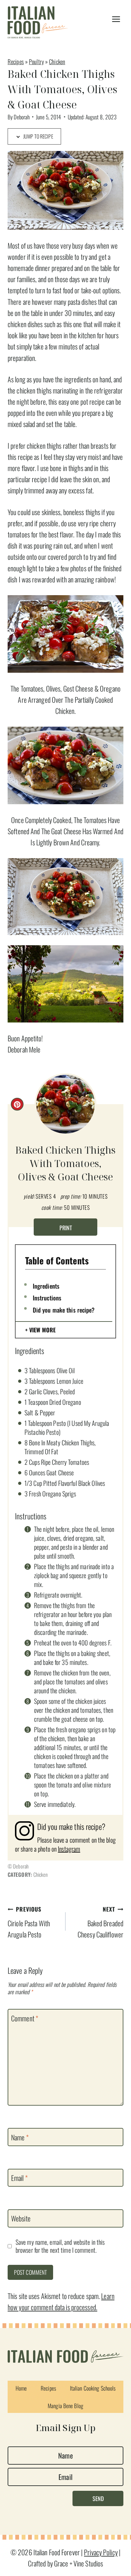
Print (66, 1228)
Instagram (69, 1849)
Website (21, 2219)
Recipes (16, 61)
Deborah (22, 117)
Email (19, 2178)
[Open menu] (116, 19)
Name (20, 2138)
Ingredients (46, 1286)
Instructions (47, 1298)
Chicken (57, 61)
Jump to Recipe (38, 136)
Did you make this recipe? (64, 1310)
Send (98, 2498)
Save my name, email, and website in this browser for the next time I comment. (60, 2246)
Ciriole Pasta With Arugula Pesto (29, 1922)
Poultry (36, 61)
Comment (25, 2018)
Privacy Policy (101, 2552)
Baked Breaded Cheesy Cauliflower (100, 1922)
